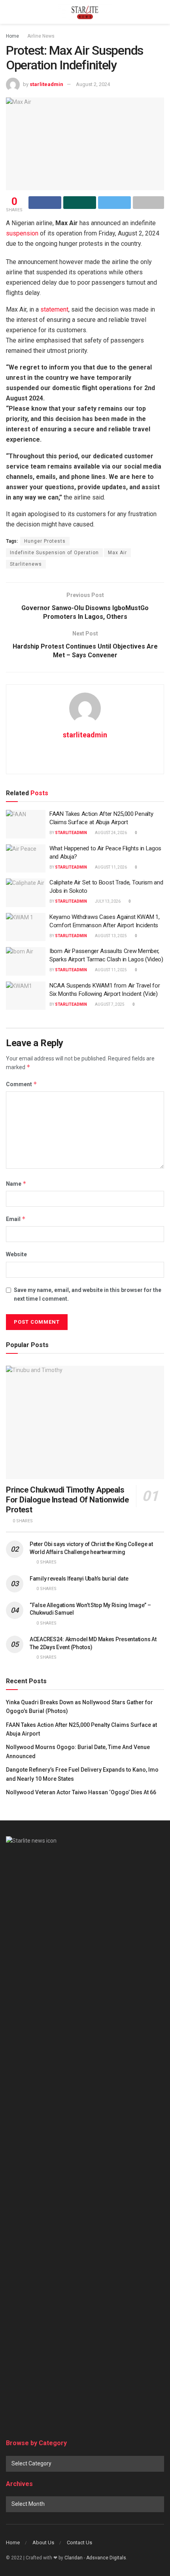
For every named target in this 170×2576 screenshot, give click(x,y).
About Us (43, 2543)
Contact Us (79, 2543)
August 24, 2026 (110, 833)
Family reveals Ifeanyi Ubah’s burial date (79, 1579)
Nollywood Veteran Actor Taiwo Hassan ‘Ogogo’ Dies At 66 (81, 1792)
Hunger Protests (45, 541)
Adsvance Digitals (106, 2558)
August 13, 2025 (110, 936)
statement (54, 309)
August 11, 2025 (110, 970)
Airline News (41, 36)
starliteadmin (46, 84)
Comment (22, 1084)
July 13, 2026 (107, 901)
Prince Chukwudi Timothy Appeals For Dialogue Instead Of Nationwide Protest (67, 1500)
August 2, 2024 (93, 84)
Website (16, 1254)
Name (16, 1184)
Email (16, 1219)
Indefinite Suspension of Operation (54, 553)
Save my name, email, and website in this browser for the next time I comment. (88, 1294)
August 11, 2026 (110, 867)
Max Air (117, 553)
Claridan (74, 2558)
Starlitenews (26, 564)
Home (12, 36)
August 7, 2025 (109, 1004)
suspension (22, 233)
